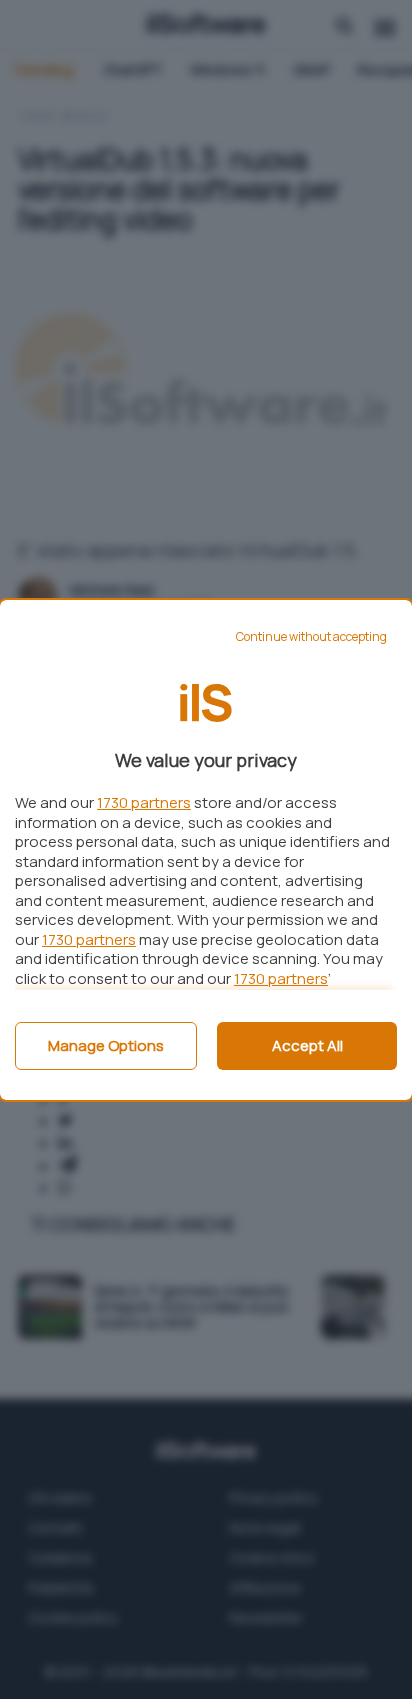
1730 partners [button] (144, 802)
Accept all (307, 1045)
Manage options (106, 1045)
